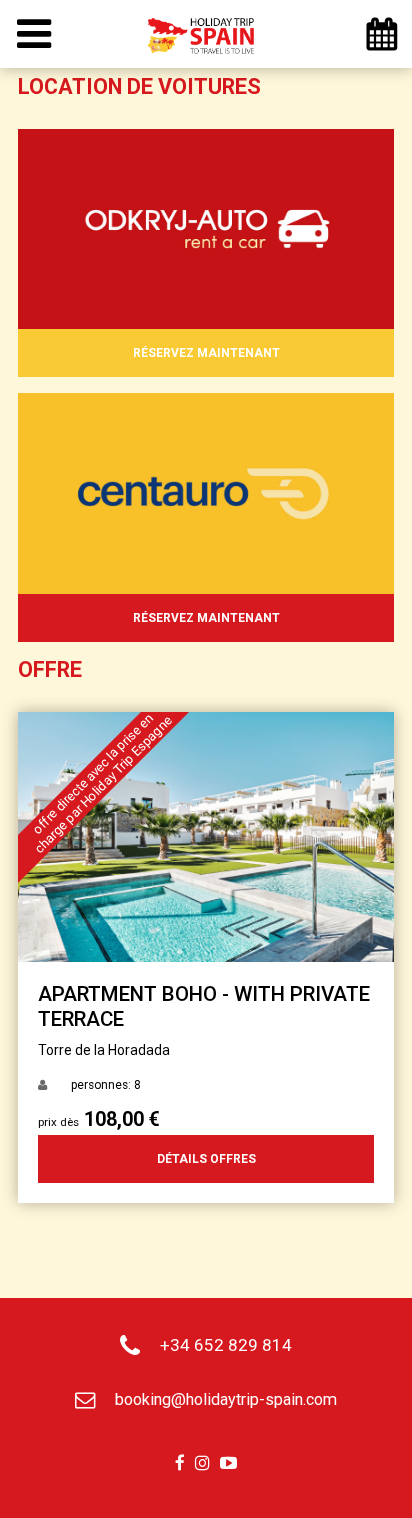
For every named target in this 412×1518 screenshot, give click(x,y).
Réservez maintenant (206, 353)
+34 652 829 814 (226, 1345)
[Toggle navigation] (34, 34)
